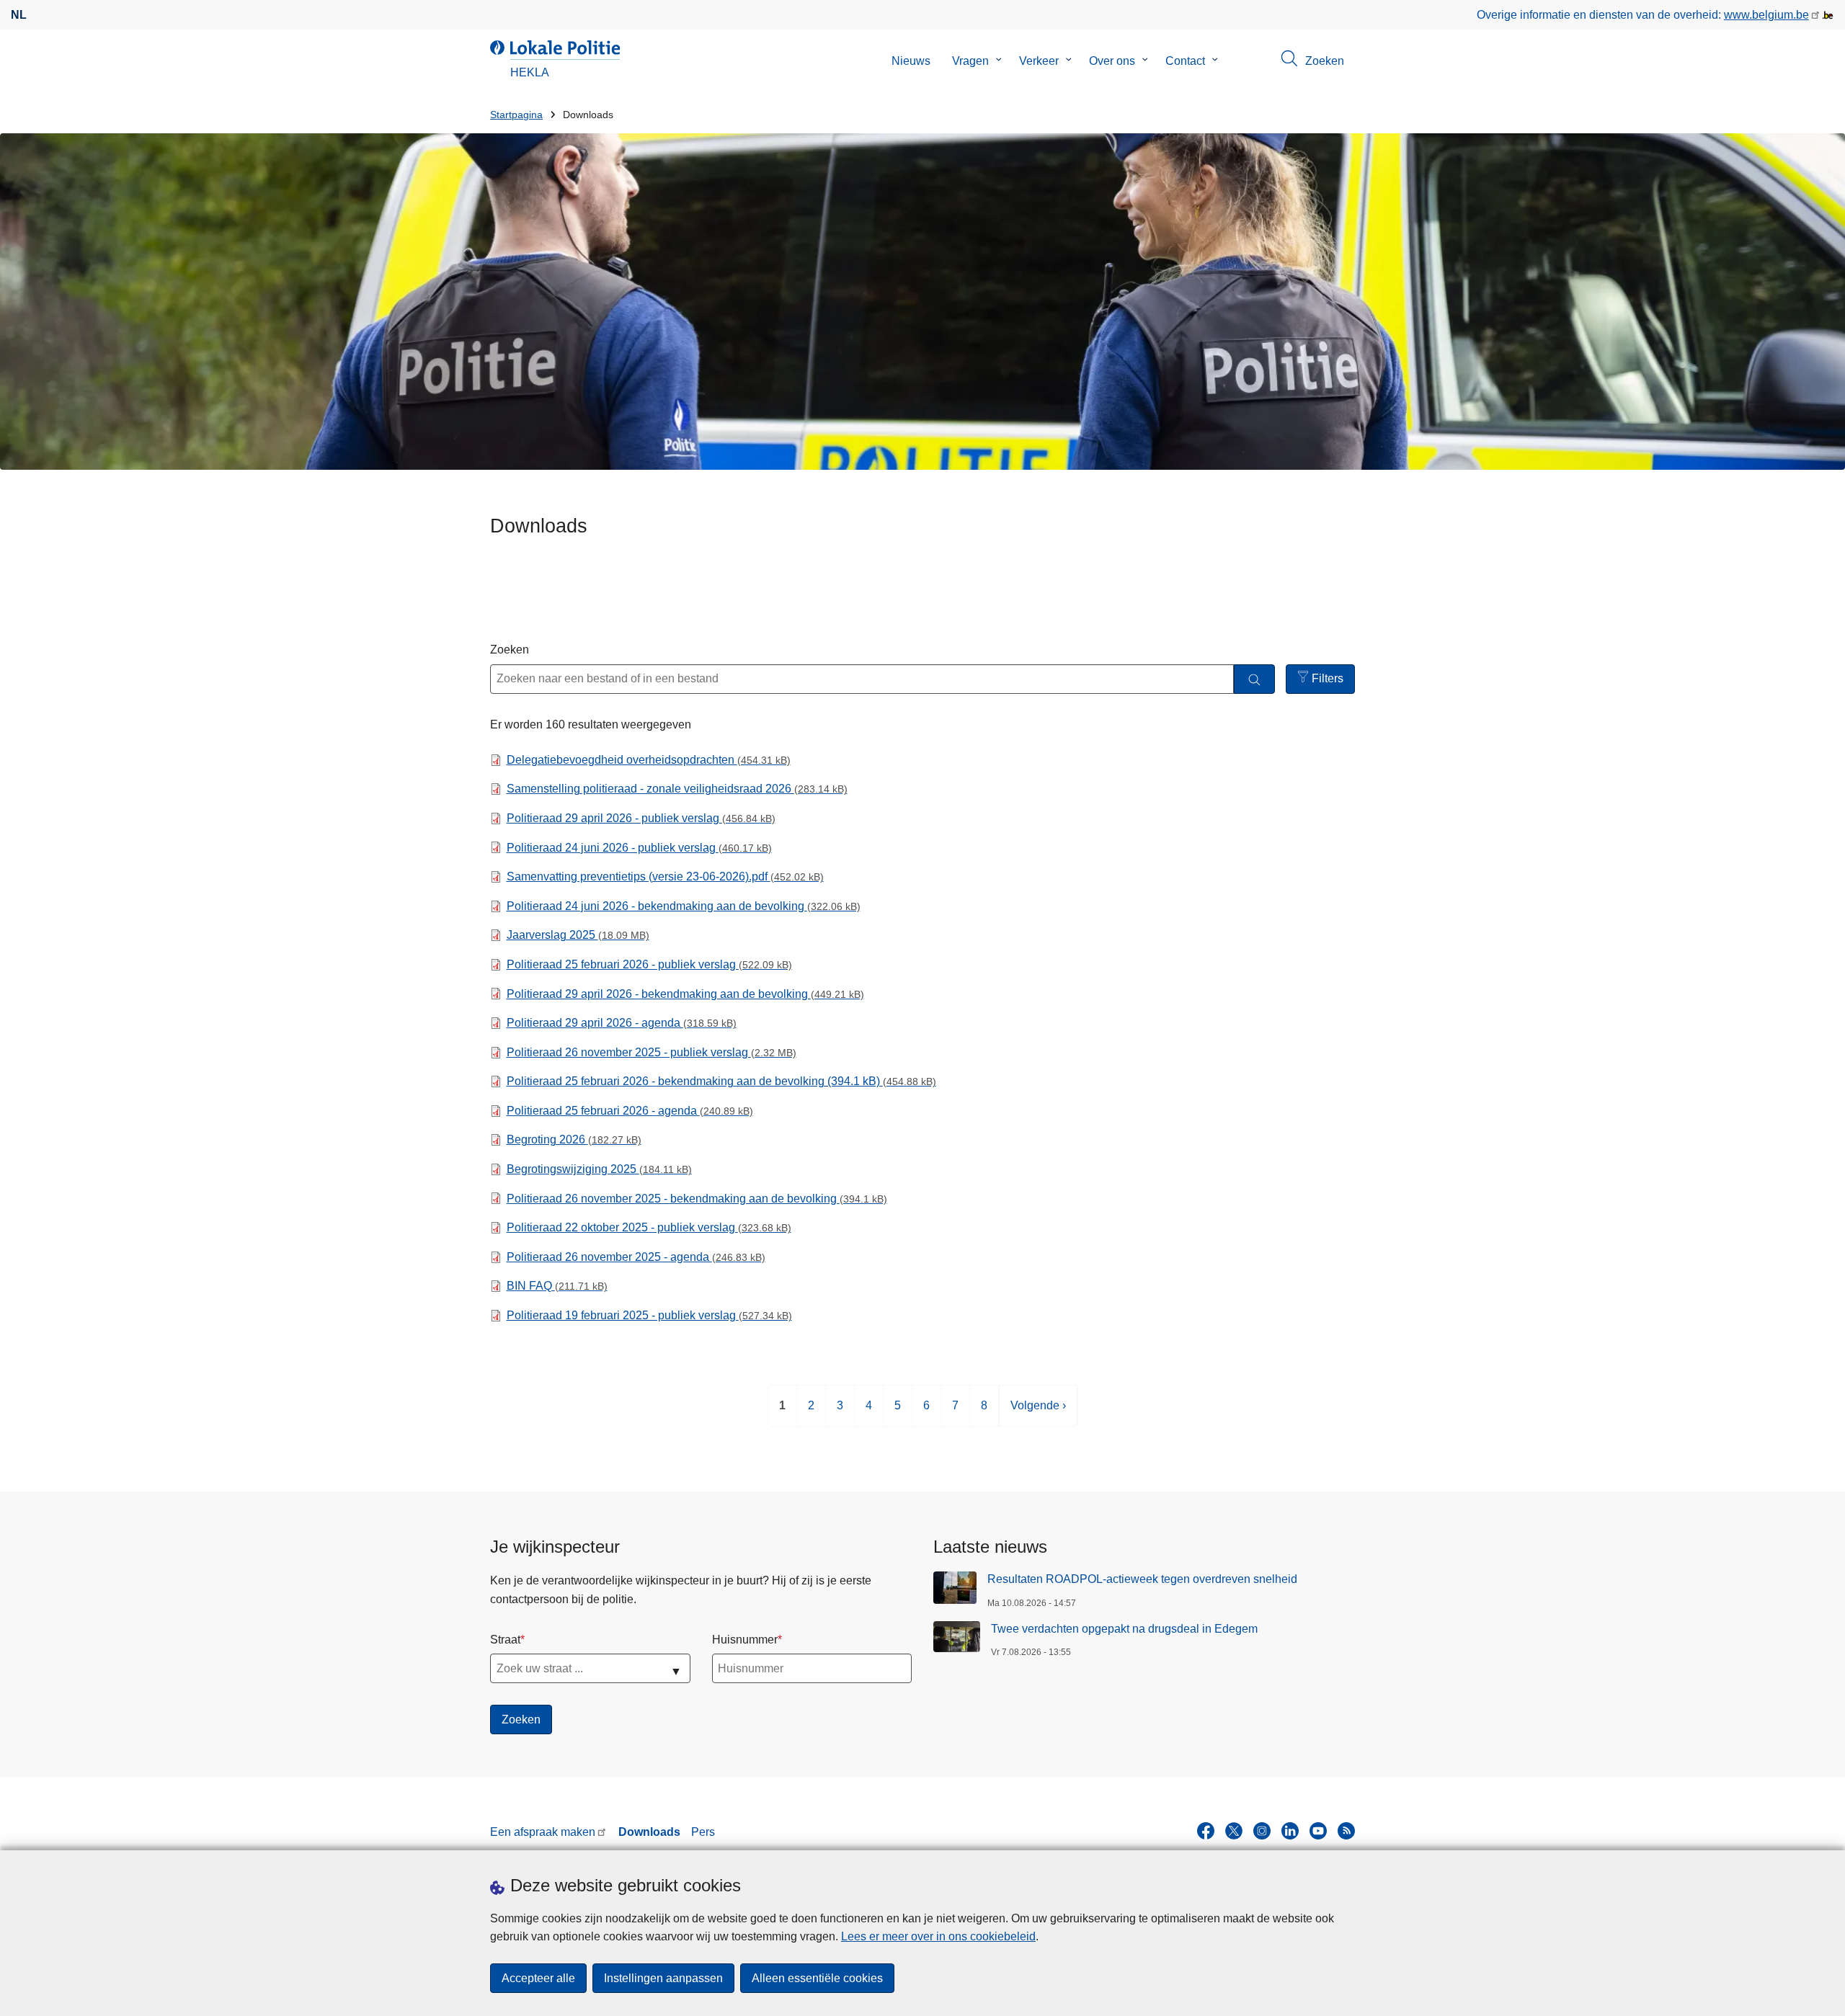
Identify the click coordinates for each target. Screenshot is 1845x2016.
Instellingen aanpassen (663, 1978)
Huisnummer (745, 1640)
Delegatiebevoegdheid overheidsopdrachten (649, 760)
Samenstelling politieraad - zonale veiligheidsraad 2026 (677, 789)
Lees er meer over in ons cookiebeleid (938, 1936)
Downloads (649, 1832)
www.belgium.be (1766, 15)
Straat (505, 1640)
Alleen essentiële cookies (817, 1978)
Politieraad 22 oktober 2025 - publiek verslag (649, 1227)
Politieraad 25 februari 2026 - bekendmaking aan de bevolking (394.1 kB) (721, 1081)
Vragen (970, 61)
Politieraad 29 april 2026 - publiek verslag (641, 818)
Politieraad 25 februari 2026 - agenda (630, 1111)
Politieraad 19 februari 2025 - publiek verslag (649, 1315)
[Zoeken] (1254, 679)
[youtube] (1318, 1831)
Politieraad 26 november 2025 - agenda (636, 1257)
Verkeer (1039, 61)
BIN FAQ (557, 1286)
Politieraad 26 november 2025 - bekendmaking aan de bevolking (697, 1199)
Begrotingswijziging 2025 (599, 1169)
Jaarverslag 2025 (578, 935)
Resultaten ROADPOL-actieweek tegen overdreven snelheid (1142, 1579)
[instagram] (1262, 1831)
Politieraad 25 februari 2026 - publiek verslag (649, 964)
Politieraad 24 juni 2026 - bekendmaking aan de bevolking (684, 906)
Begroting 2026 (574, 1139)
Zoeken (510, 650)
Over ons (1112, 61)
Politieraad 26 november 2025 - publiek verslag (652, 1052)
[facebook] (1206, 1831)
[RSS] (1346, 1831)
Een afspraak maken (543, 1832)
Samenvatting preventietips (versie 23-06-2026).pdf (665, 877)
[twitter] (1234, 1831)
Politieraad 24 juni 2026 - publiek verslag (639, 848)
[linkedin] (1290, 1831)
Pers (703, 1832)
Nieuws (911, 61)
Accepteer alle (538, 1978)
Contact (1185, 61)
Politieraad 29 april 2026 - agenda (622, 1023)
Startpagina (516, 115)
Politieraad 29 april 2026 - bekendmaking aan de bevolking (685, 994)
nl (19, 15)
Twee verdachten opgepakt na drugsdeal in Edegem (1124, 1629)
